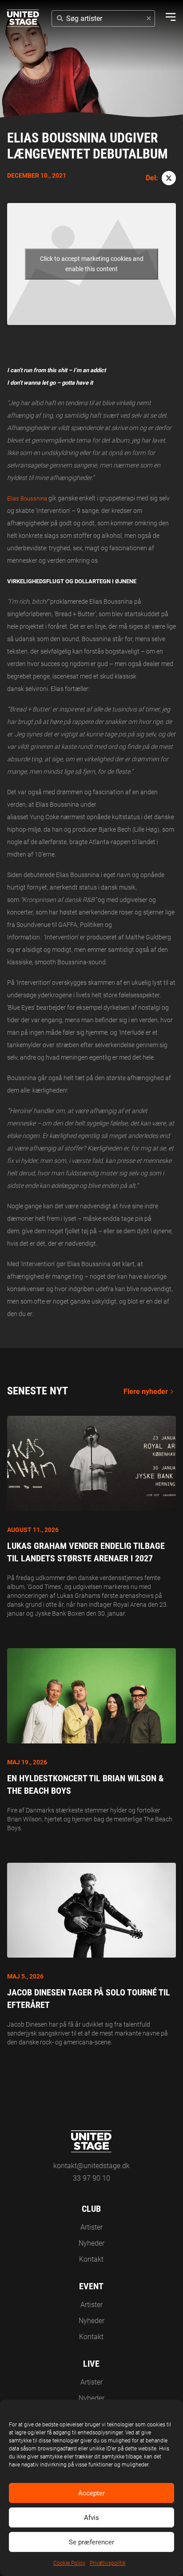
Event (91, 2286)
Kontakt (91, 2259)
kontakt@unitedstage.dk (91, 2166)
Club (91, 2209)
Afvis (91, 2518)
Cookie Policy (69, 2563)
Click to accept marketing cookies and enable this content (92, 264)
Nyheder (91, 2243)
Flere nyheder (146, 1392)
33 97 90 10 (91, 2178)
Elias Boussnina (27, 498)
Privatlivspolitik (108, 2563)
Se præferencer (91, 2542)
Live (91, 2364)
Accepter (91, 2493)
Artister (91, 2227)
